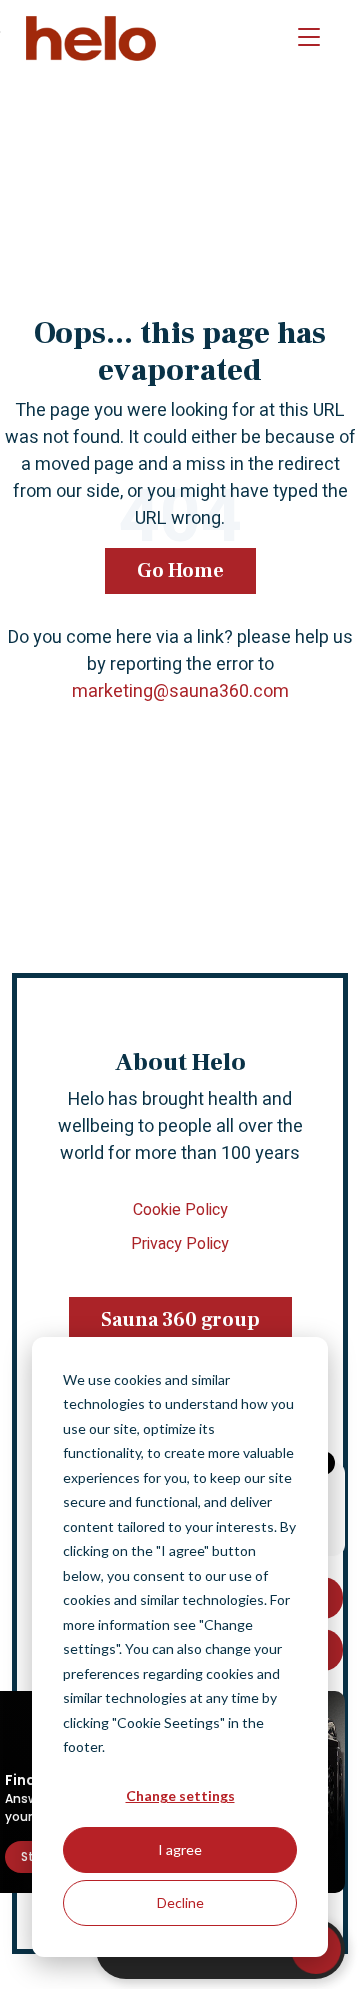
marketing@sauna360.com (180, 691)
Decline (180, 1902)
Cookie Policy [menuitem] (180, 1210)
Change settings (180, 1795)
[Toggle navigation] (309, 38)
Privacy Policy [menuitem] (180, 1244)
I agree (180, 1849)
